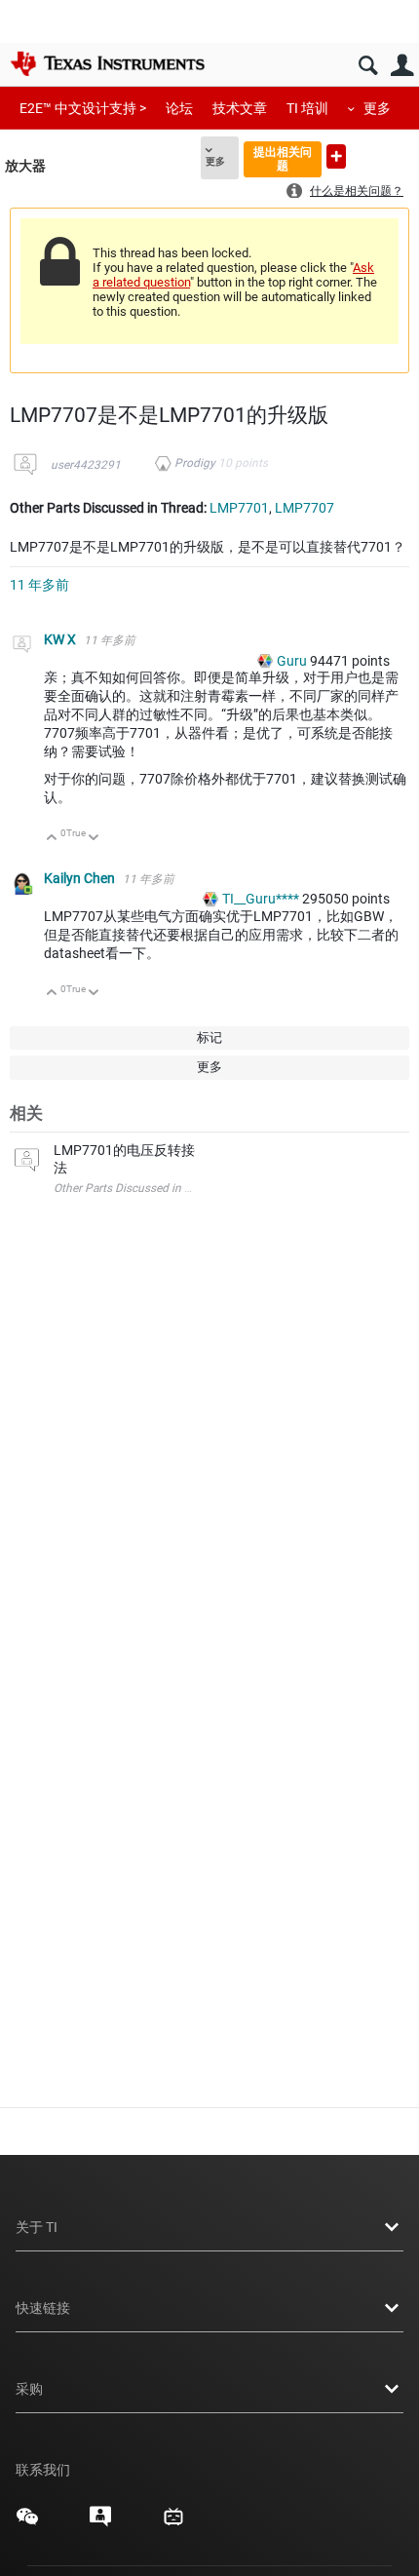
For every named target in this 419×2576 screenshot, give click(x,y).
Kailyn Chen (81, 878)
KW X (61, 639)
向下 (94, 839)
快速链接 (43, 2308)
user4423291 (86, 465)
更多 (377, 108)
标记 (209, 1038)
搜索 (368, 66)
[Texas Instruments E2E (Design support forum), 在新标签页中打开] (100, 2523)
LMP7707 (305, 508)
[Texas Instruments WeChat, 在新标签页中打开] (27, 2523)
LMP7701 (239, 508)
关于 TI (37, 2227)
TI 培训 (307, 108)
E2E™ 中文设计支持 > (83, 108)
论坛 (179, 108)
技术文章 (240, 108)
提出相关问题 (283, 158)
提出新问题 (336, 156)
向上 (52, 839)
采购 (29, 2389)
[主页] (107, 63)
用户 (402, 66)
